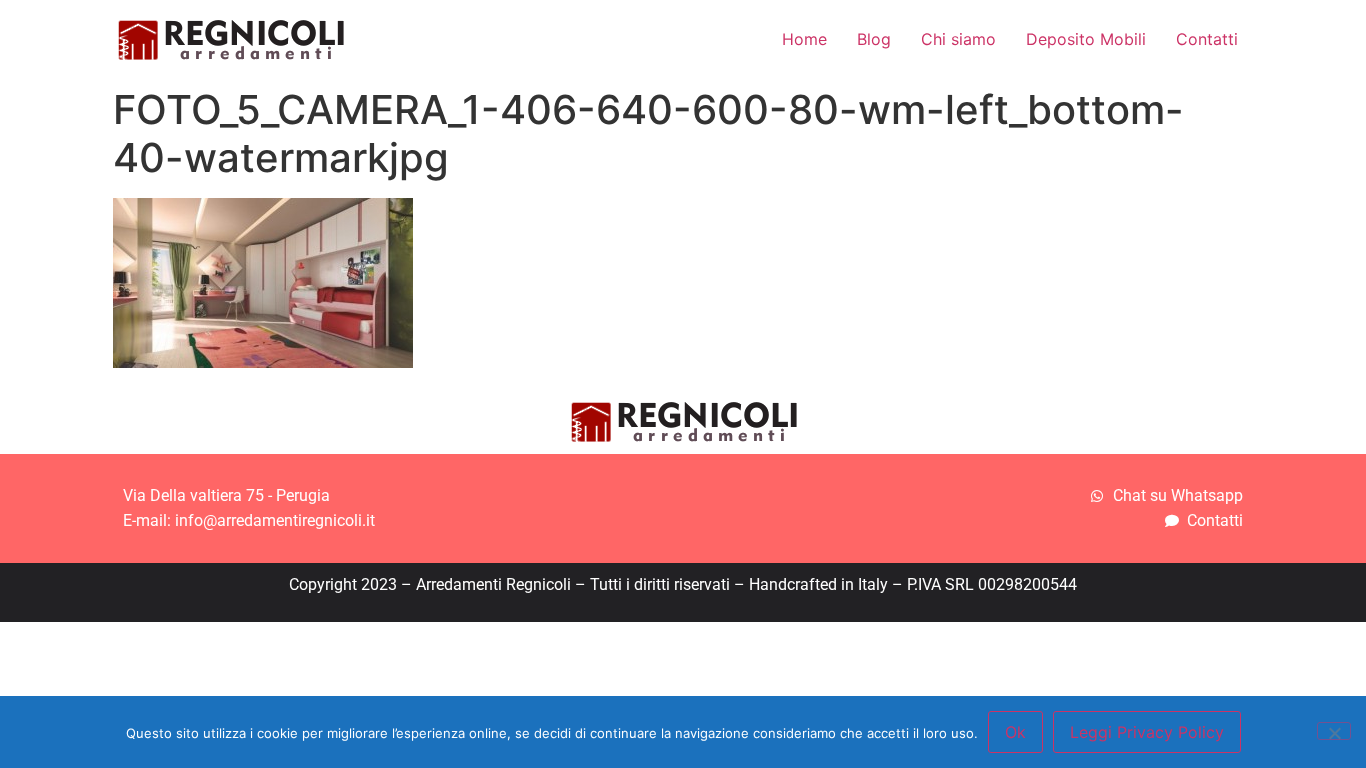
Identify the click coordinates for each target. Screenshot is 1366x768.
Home (804, 39)
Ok (1015, 732)
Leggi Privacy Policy (1147, 732)
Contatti (1207, 39)
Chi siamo (958, 39)
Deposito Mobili (1086, 39)
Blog (874, 39)
